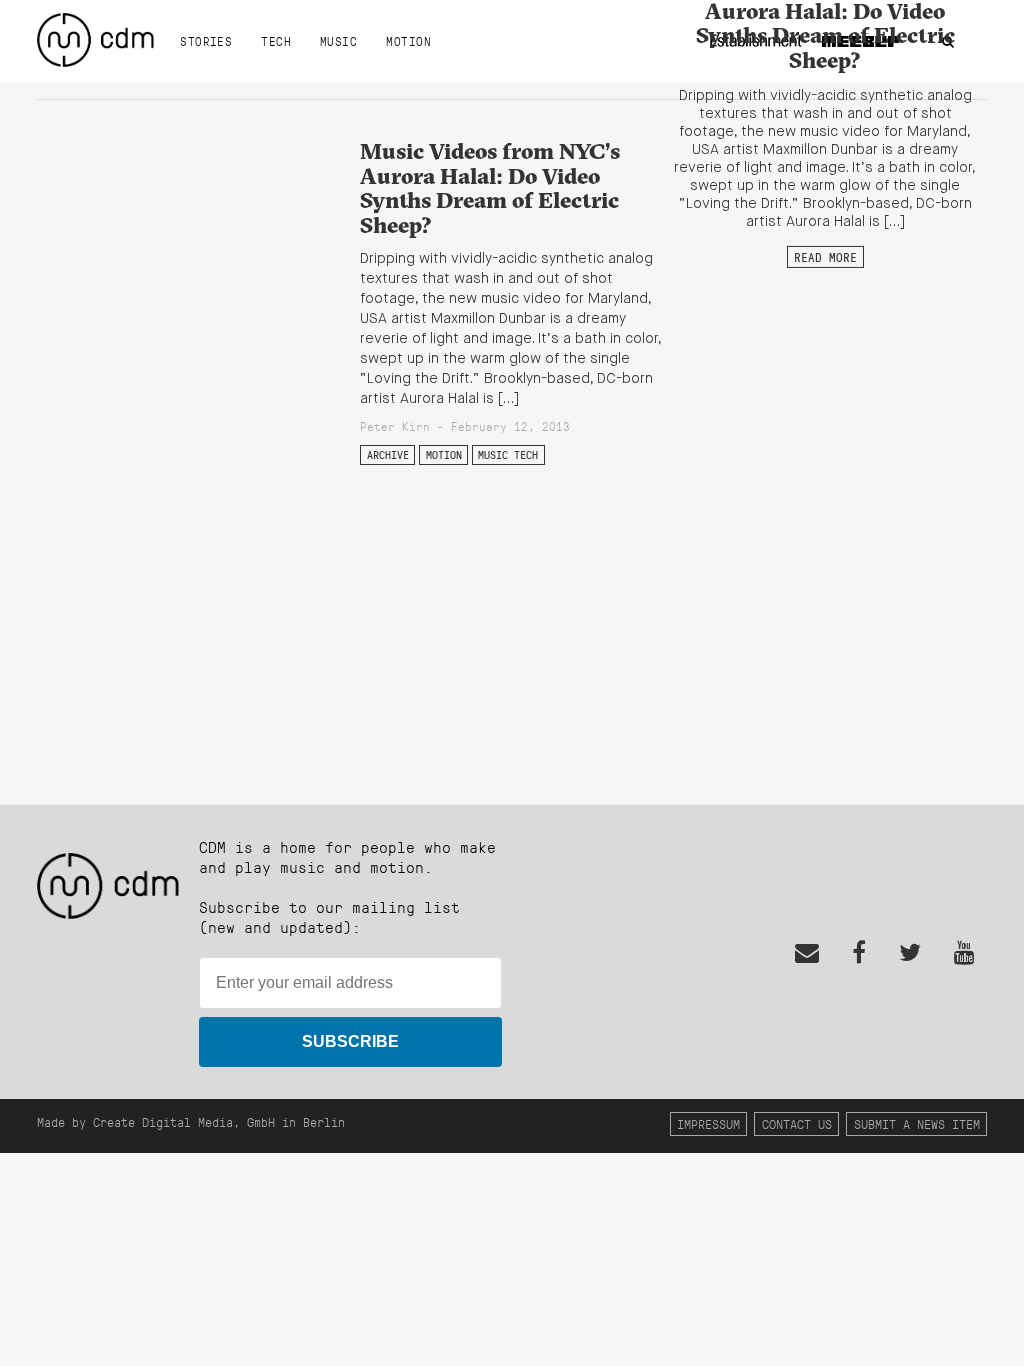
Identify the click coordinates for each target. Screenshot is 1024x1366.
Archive (388, 455)
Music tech (508, 455)
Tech (276, 41)
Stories (206, 41)
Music (338, 41)
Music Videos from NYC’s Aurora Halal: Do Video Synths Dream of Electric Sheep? (490, 188)
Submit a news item (917, 1123)
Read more (825, 256)
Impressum (708, 1123)
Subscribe (350, 1041)
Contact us (797, 1123)
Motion (408, 41)
